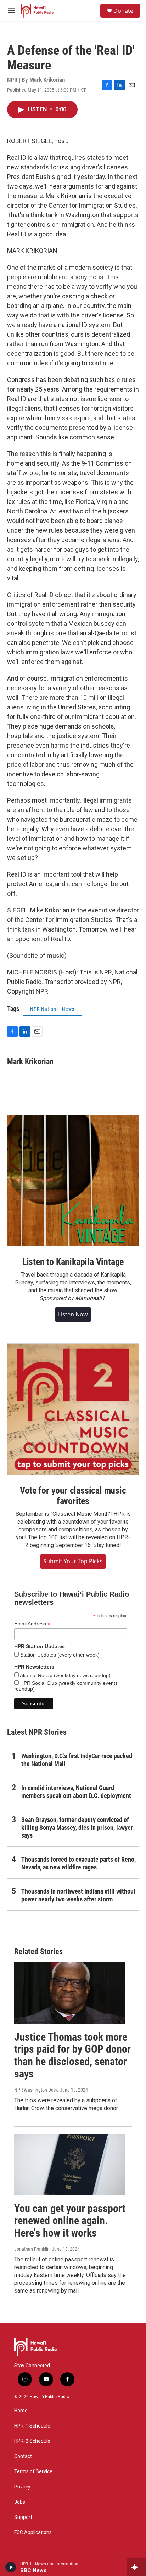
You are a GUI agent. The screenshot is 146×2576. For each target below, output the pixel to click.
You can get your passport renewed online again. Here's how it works (70, 2221)
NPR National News (52, 1009)
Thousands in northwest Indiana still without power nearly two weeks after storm (78, 1895)
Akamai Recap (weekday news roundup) (65, 1675)
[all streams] (137, 2567)
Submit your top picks (73, 1561)
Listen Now (73, 1314)
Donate (123, 11)
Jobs (20, 2502)
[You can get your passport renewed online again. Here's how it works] (69, 2165)
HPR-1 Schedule (32, 2426)
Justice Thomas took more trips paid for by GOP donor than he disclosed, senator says (72, 2055)
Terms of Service (33, 2472)
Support (23, 2517)
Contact (23, 2456)
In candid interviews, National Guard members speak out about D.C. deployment (76, 1792)
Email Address (32, 1624)
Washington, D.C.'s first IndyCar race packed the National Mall (77, 1760)
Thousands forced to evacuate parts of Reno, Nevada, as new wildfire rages (78, 1863)
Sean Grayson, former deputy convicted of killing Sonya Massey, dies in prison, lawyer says (77, 1827)
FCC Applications (33, 2533)
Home (21, 2411)
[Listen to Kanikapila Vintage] (73, 1181)
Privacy (22, 2487)
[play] (11, 2567)
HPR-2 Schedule (32, 2441)
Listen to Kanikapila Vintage (73, 1262)
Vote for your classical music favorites (73, 1496)
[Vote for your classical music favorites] (73, 1409)
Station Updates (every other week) (59, 1655)
